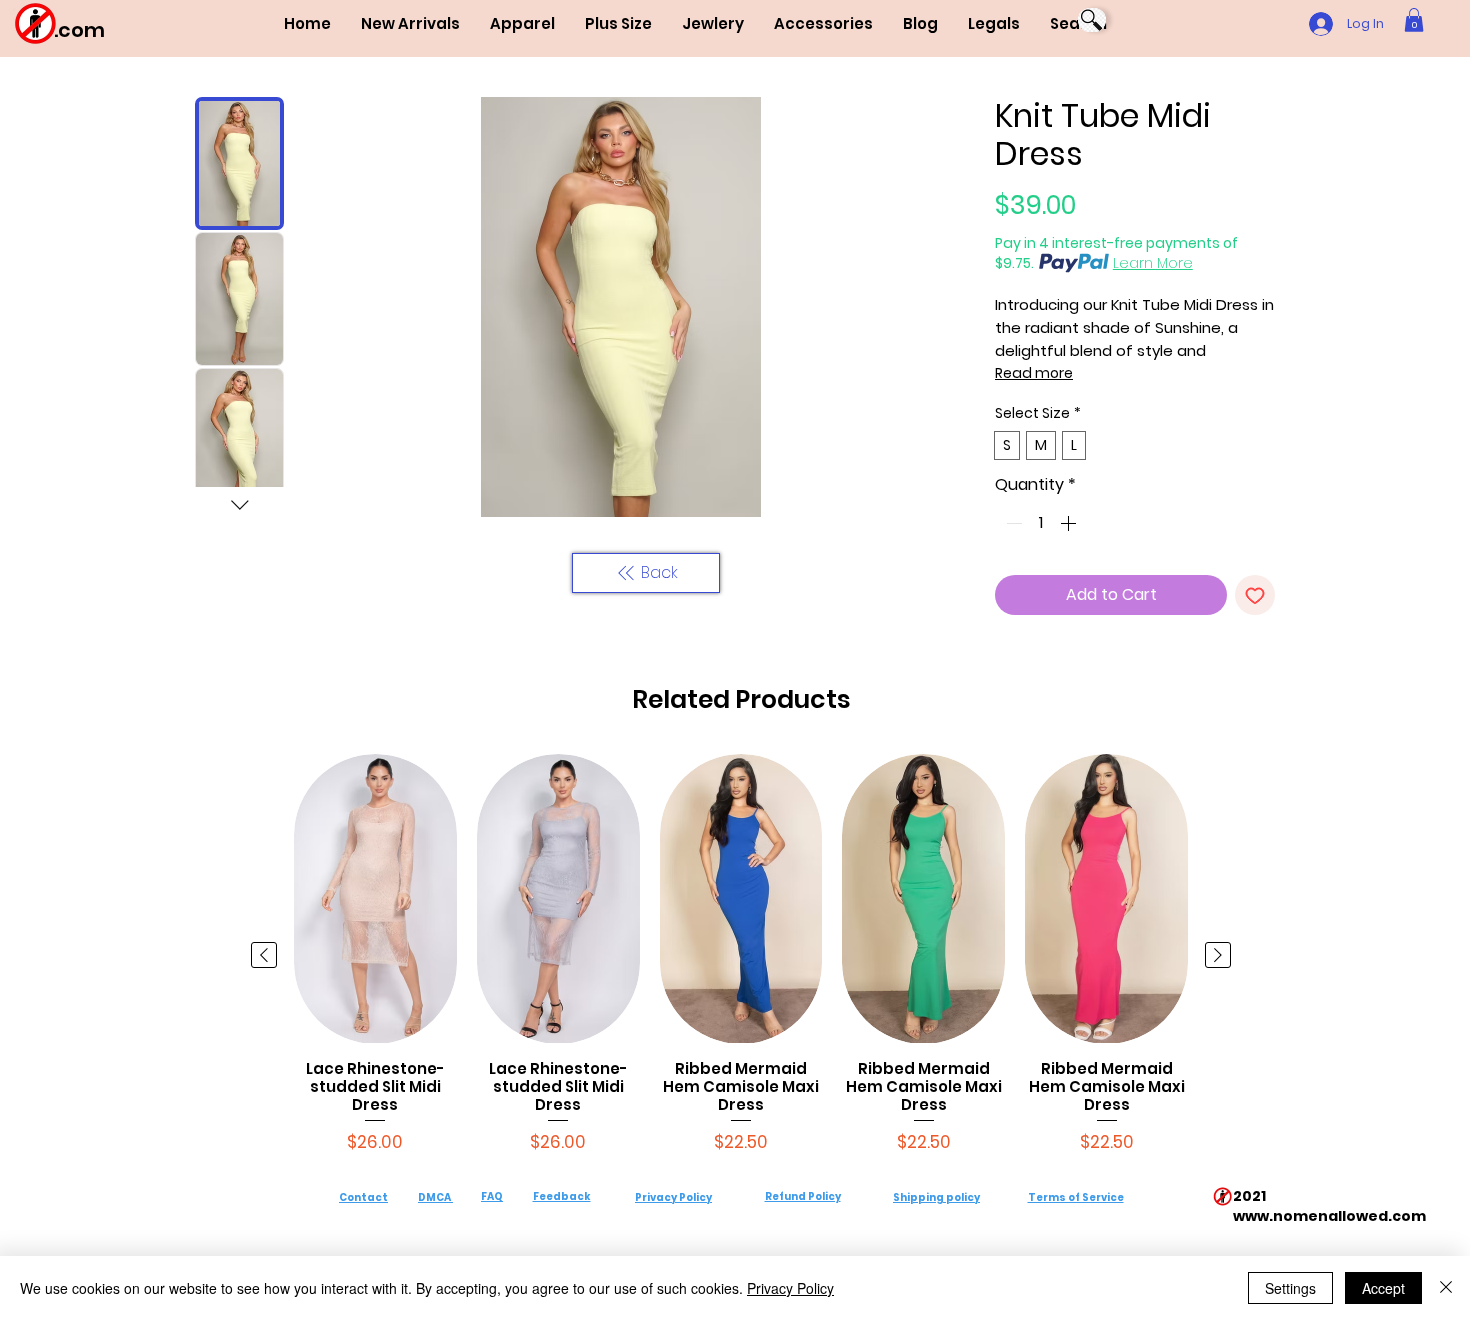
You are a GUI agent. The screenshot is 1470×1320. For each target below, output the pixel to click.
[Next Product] (1218, 955)
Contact (363, 1197)
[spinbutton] (1041, 523)
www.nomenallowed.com (1329, 1216)
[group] (741, 954)
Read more (1034, 373)
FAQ (492, 1196)
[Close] (1446, 1288)
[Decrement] (1012, 523)
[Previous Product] (264, 955)
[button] (522, 24)
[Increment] (1070, 523)
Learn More (1153, 263)
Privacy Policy (673, 1197)
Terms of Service (1076, 1197)
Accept (1383, 1288)
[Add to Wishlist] (1255, 595)
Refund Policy (803, 1196)
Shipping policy (936, 1197)
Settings (1290, 1288)
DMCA (434, 1197)
